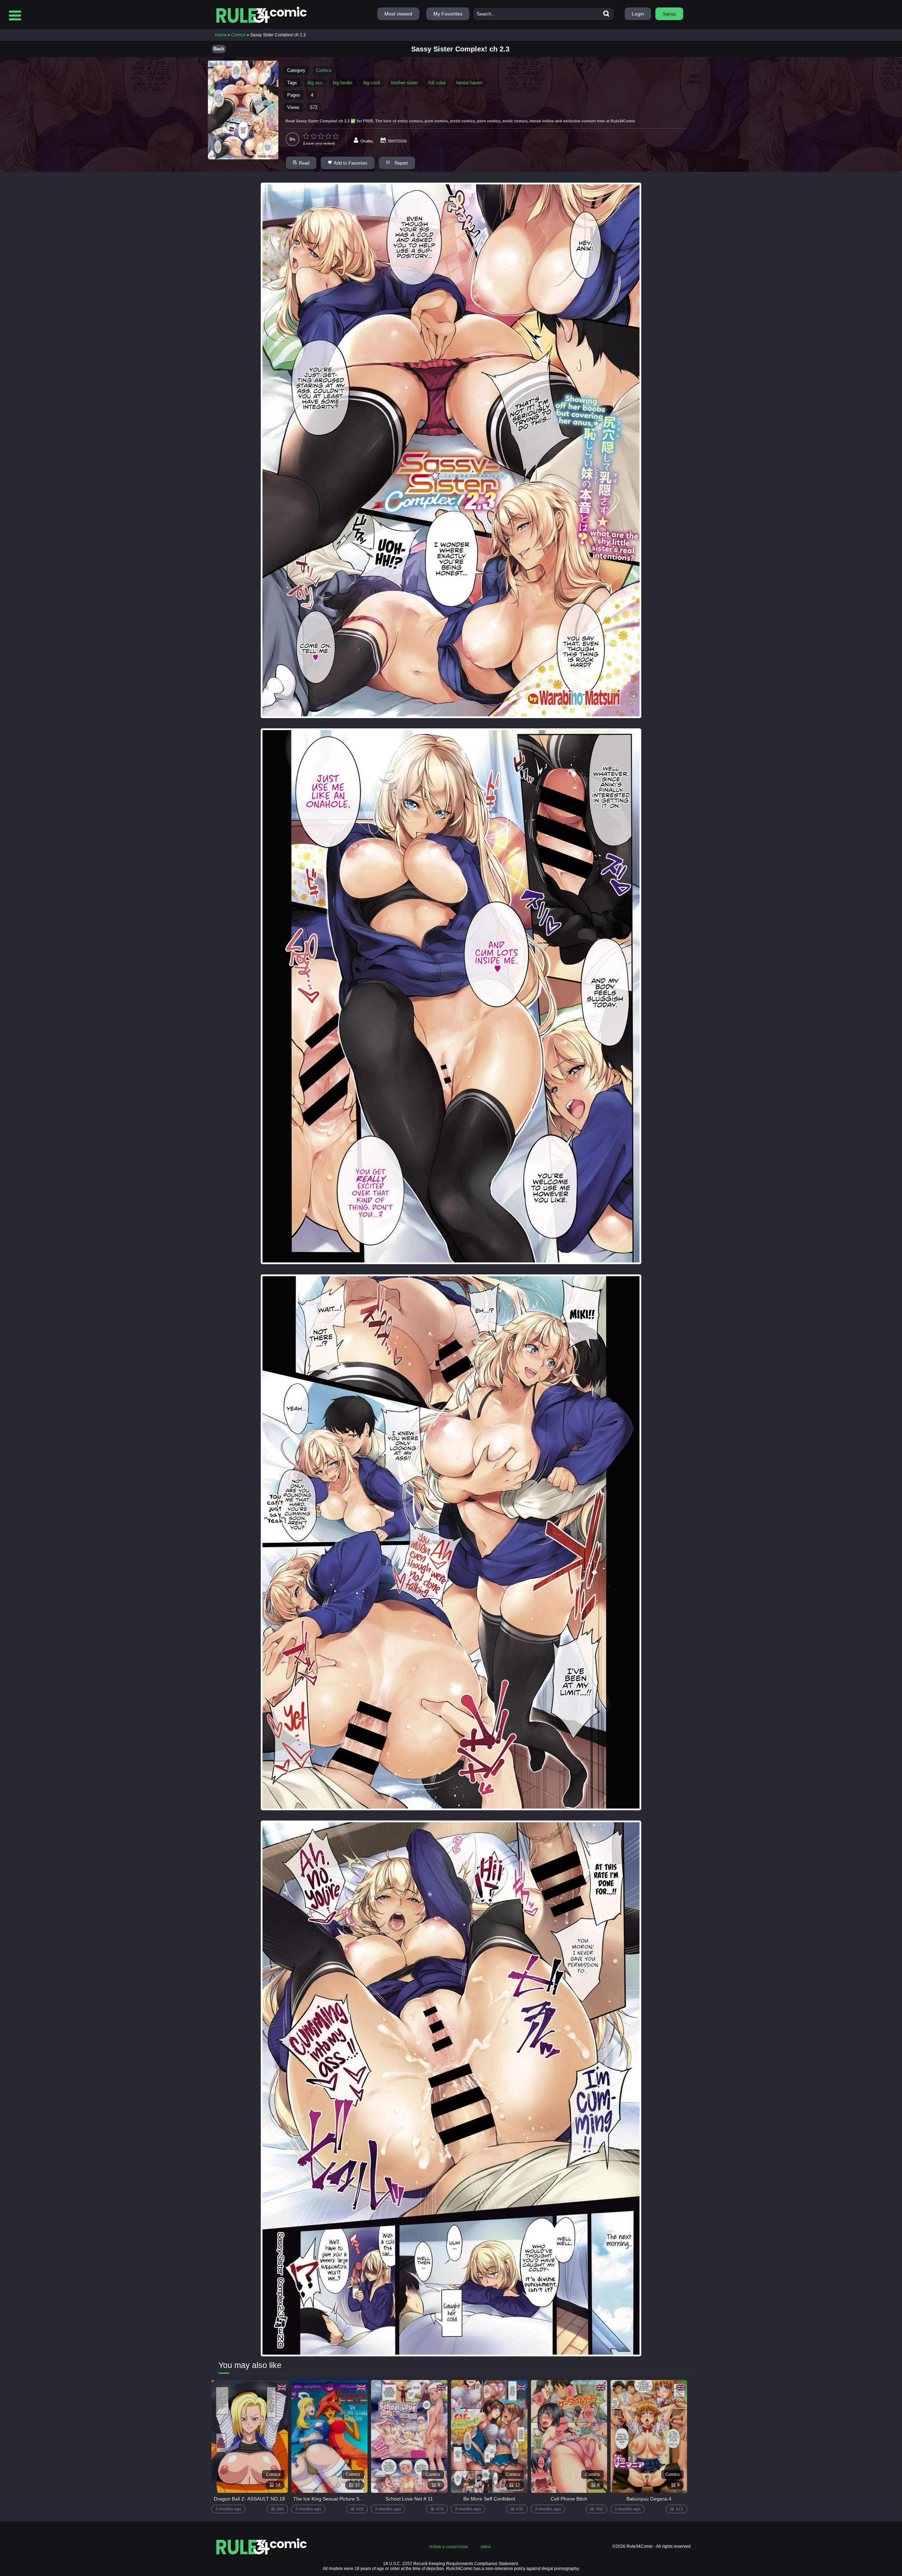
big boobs (343, 83)
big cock (372, 83)
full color (437, 83)
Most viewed (398, 14)
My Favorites (448, 14)
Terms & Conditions (448, 2547)
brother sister (404, 83)
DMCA (486, 2547)
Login (638, 14)
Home (221, 35)
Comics (238, 35)
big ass (315, 83)
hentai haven (469, 83)
